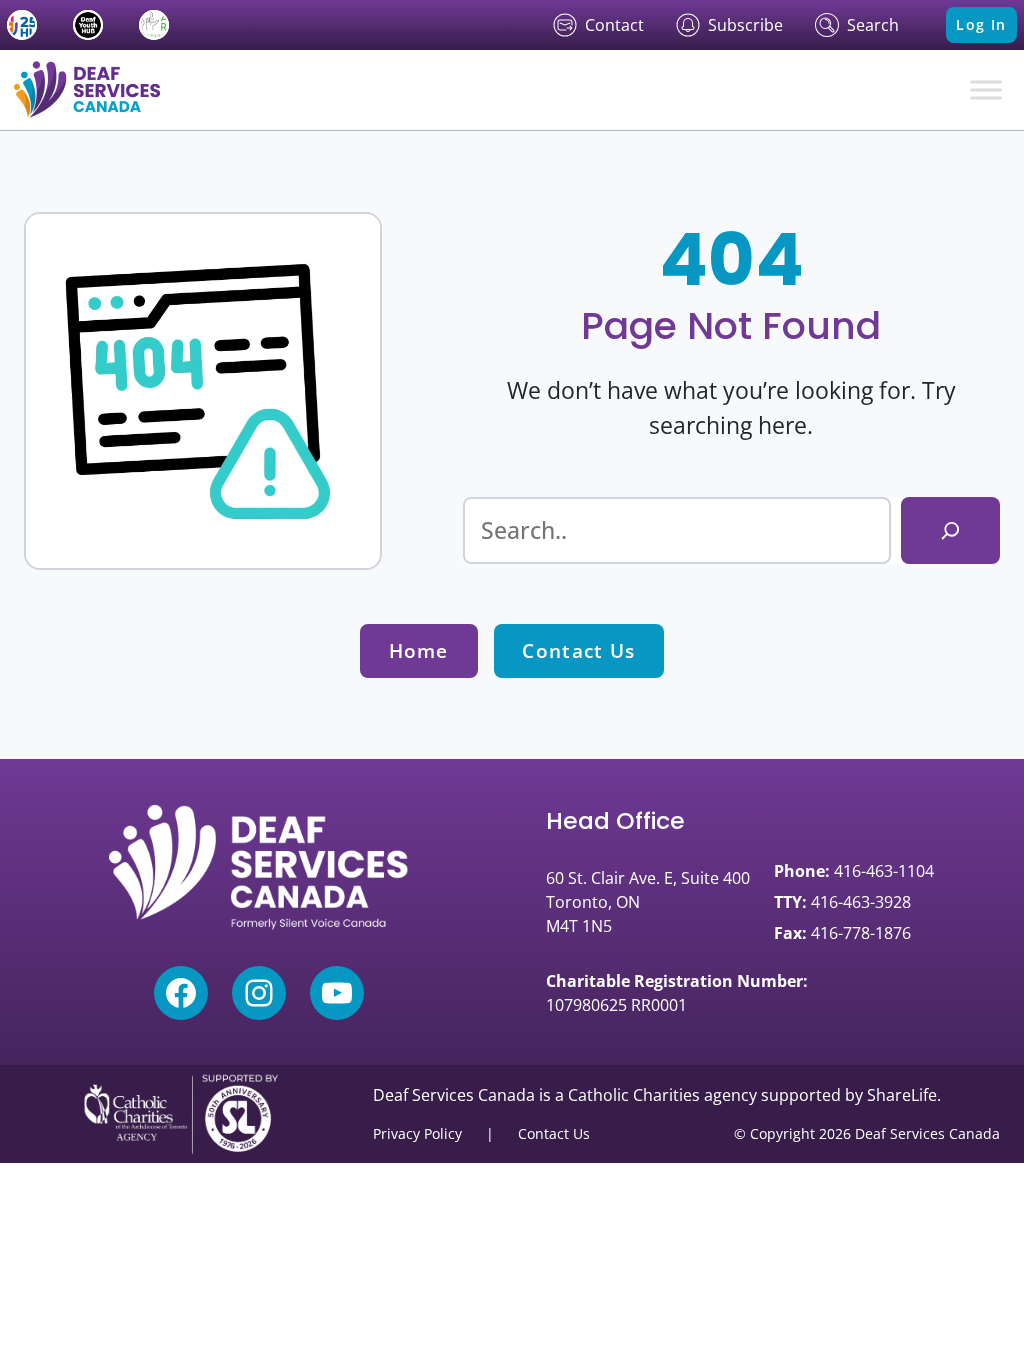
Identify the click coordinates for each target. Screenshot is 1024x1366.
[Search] (950, 531)
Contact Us (578, 650)
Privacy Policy (417, 1133)
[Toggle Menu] (986, 89)
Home (419, 650)
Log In (981, 24)
